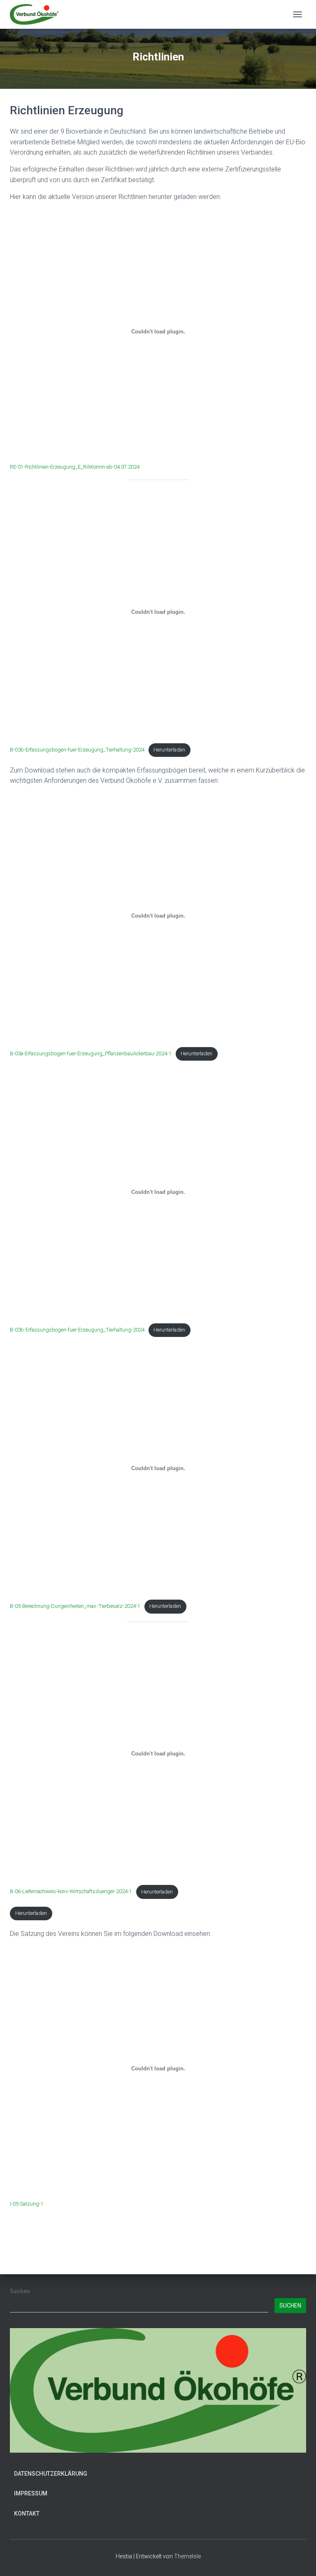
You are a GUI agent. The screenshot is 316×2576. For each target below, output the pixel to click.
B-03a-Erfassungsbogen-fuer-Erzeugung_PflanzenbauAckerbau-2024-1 (91, 1053)
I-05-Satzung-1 (27, 2204)
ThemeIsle (187, 2556)
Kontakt (27, 2514)
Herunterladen (169, 750)
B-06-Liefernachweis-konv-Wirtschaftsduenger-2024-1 (71, 1892)
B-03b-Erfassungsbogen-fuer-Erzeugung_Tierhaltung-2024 (77, 750)
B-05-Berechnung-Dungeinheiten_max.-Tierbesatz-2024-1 (75, 1606)
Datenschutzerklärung (51, 2474)
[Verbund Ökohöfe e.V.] (37, 14)
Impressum (31, 2493)
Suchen (20, 2291)
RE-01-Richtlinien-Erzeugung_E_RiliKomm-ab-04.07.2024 (75, 467)
